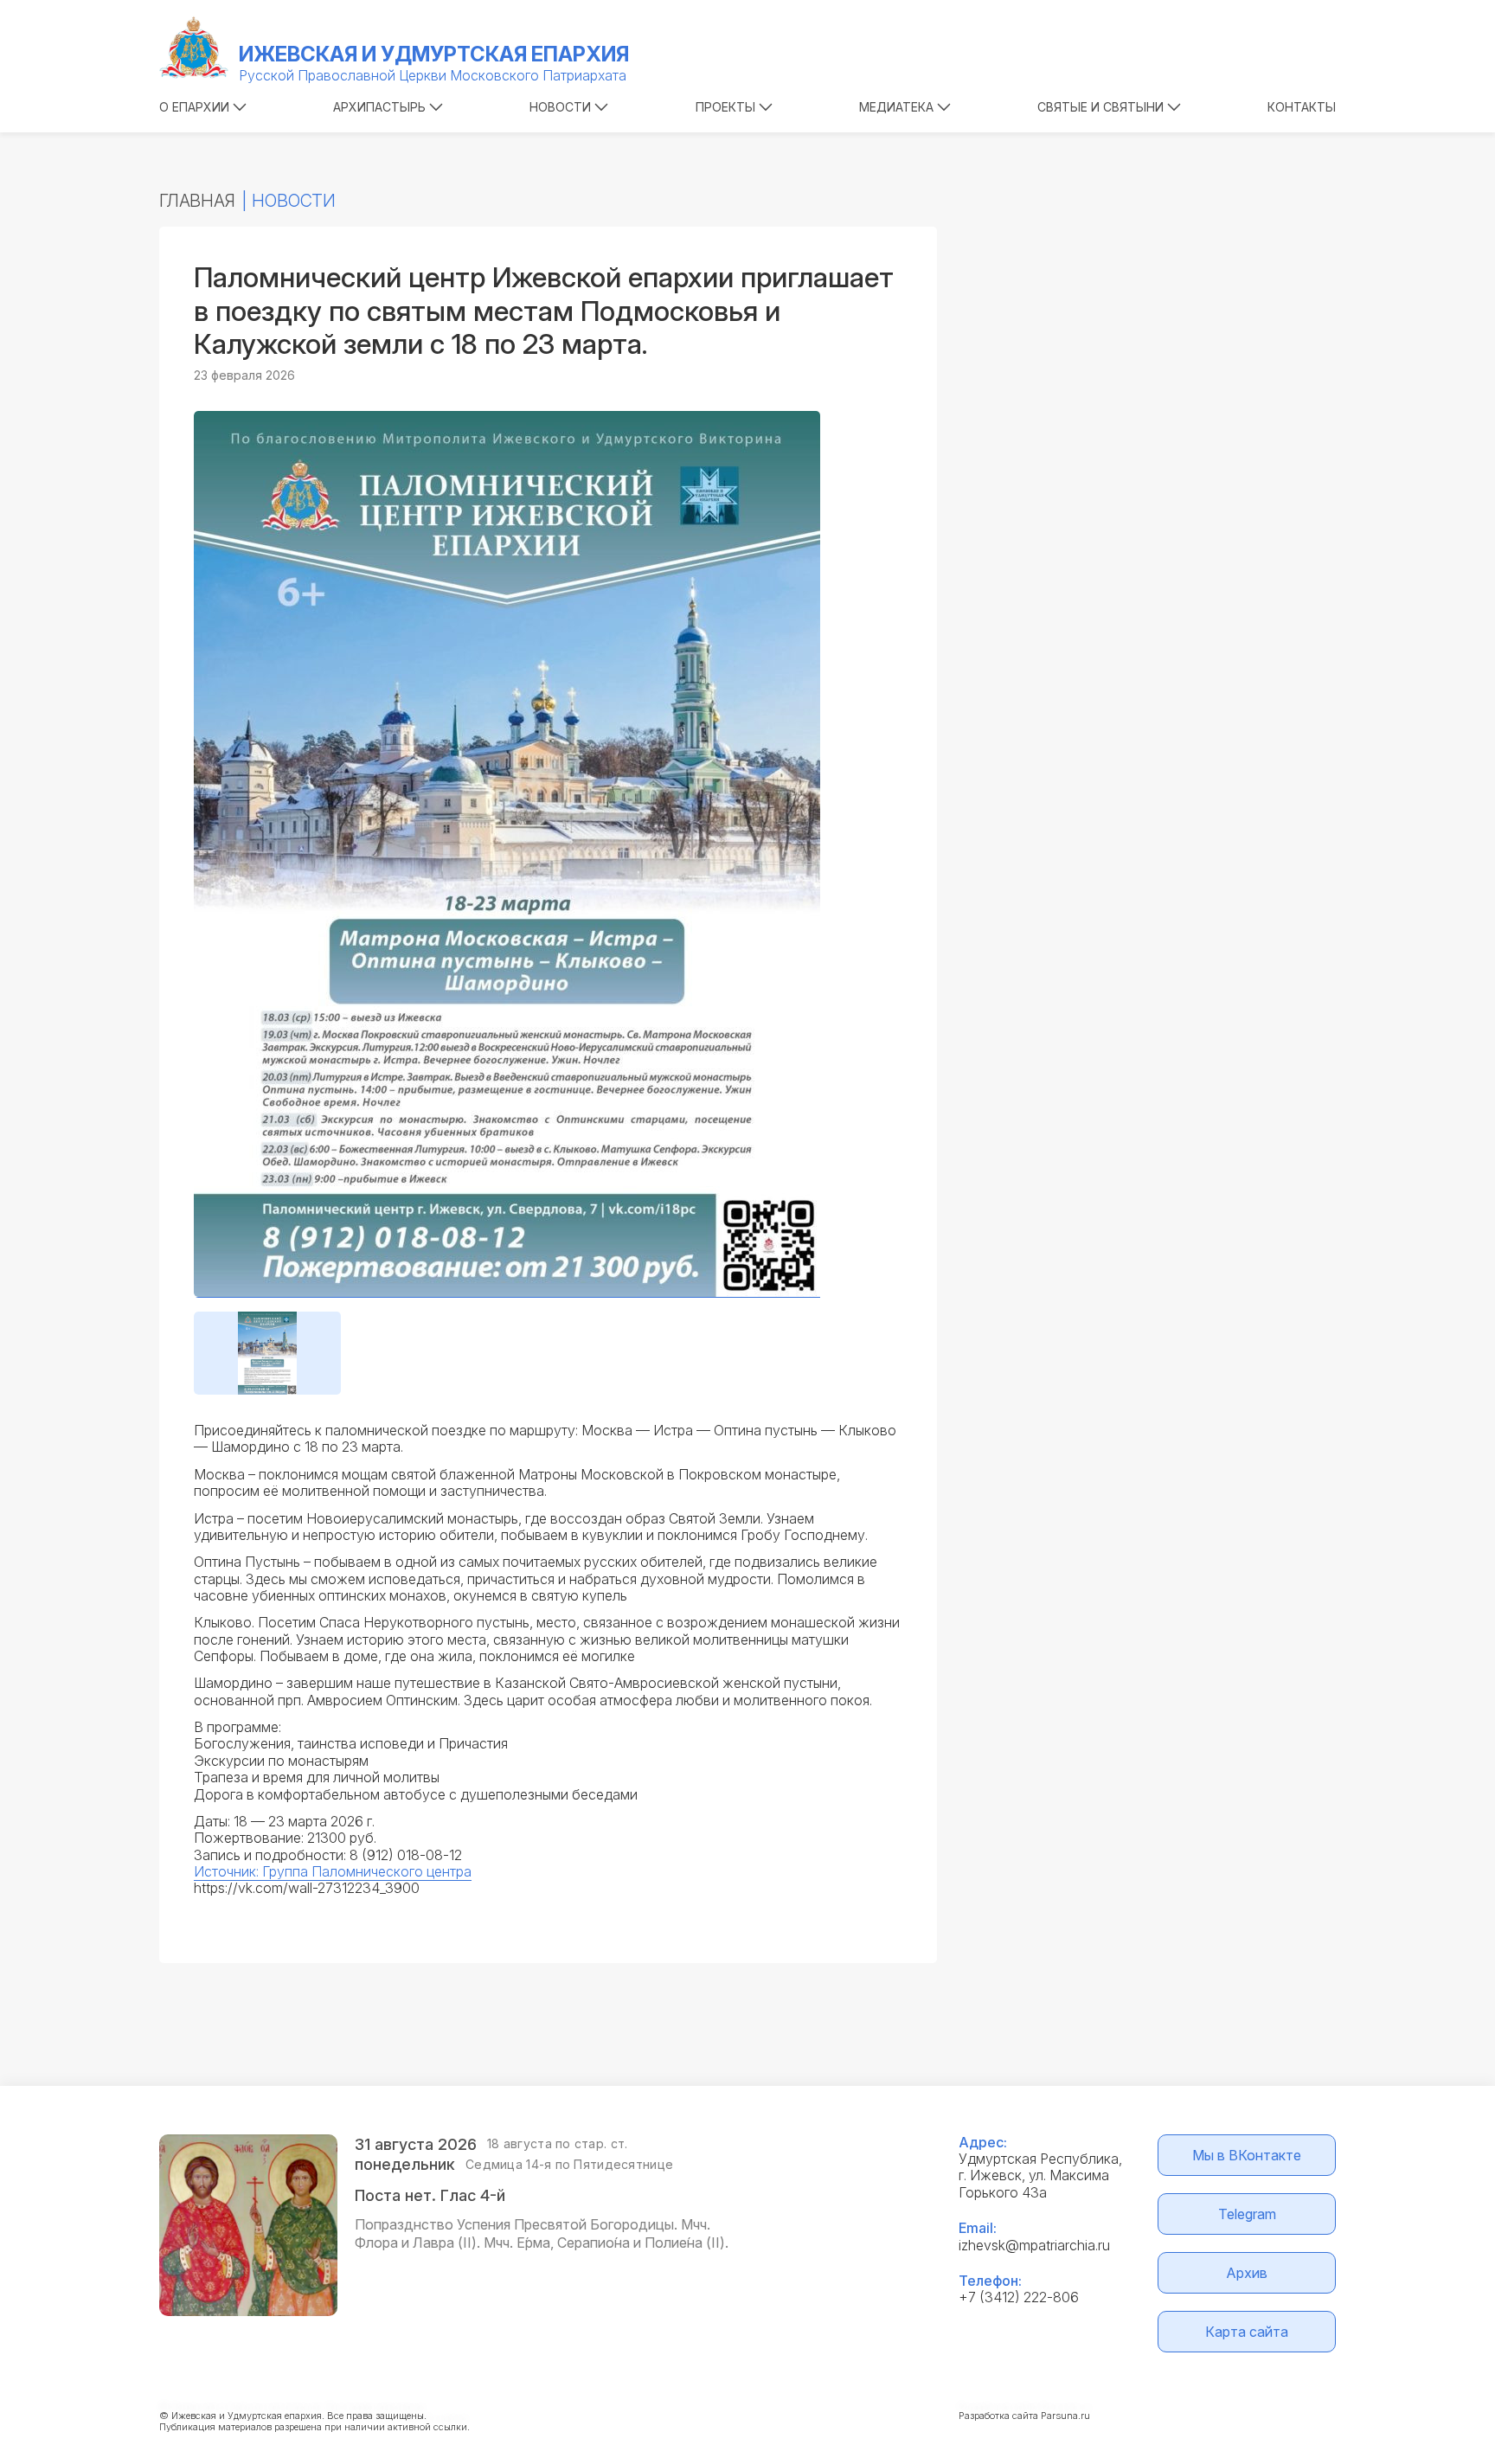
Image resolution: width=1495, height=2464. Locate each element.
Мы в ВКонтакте (1247, 2155)
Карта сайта (1247, 2332)
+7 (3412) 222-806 (1019, 2297)
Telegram (1247, 2214)
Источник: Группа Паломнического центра (333, 1871)
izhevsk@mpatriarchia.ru (1034, 2245)
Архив (1247, 2273)
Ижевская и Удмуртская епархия (434, 54)
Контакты (1302, 107)
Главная (197, 201)
